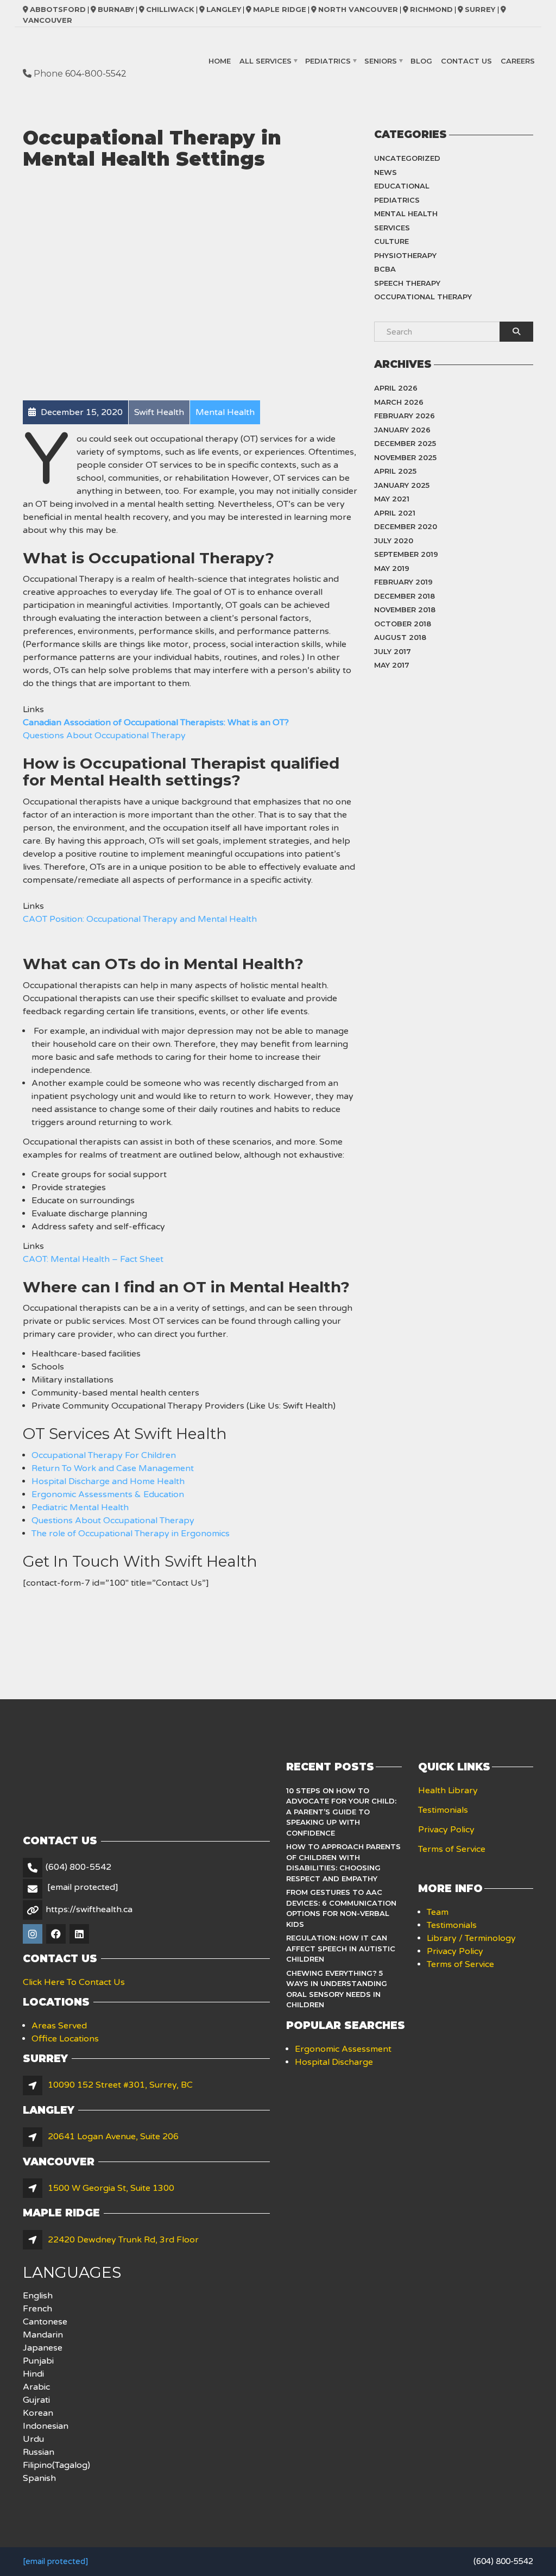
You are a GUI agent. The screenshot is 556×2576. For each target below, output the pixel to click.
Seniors (381, 61)
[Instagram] (33, 1935)
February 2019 (403, 582)
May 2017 (392, 665)
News (386, 172)
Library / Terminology (471, 1938)
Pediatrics (328, 61)
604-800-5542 (96, 74)
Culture (391, 241)
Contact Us (466, 61)
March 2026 (399, 402)
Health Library (448, 1790)
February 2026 (405, 416)
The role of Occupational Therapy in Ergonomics (131, 1534)
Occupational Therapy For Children (104, 1455)
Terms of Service (452, 1849)
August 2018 (400, 637)
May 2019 (392, 568)
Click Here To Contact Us (74, 1982)
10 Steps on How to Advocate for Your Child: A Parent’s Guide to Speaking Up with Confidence (341, 1812)
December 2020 (406, 526)
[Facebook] (57, 1935)
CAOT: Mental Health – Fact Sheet (93, 1259)
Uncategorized (407, 158)
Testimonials (443, 1810)
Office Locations (65, 2039)
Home (220, 61)
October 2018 (403, 624)
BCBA (385, 269)
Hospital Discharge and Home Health (108, 1481)
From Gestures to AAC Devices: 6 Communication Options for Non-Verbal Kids (341, 1908)
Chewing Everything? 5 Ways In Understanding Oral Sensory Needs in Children (337, 1989)
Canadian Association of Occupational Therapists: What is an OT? (156, 722)
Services (392, 228)
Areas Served (59, 2026)
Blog (421, 61)
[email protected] (55, 2561)
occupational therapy (423, 297)
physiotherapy (405, 255)
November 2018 (405, 610)
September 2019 (406, 554)
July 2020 (394, 541)
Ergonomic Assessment (343, 2049)
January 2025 (402, 485)
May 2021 (392, 499)
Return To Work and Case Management (113, 1468)
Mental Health (406, 213)
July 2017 (393, 651)
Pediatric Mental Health (80, 1507)
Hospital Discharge (334, 2062)
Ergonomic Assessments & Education (108, 1494)
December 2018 (405, 596)
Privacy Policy (446, 1830)
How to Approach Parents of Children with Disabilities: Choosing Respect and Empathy (343, 1862)
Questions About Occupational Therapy (104, 736)
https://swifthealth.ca (89, 1909)
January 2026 (402, 430)
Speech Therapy (407, 283)
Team (438, 1912)
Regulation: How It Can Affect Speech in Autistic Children (341, 1948)
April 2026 (396, 388)
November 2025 (405, 457)
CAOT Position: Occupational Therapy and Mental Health (140, 919)
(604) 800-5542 (78, 1867)
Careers (518, 61)
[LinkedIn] (80, 1935)
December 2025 (405, 443)
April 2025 (395, 471)
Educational (402, 186)
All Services (266, 61)
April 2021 (395, 513)
